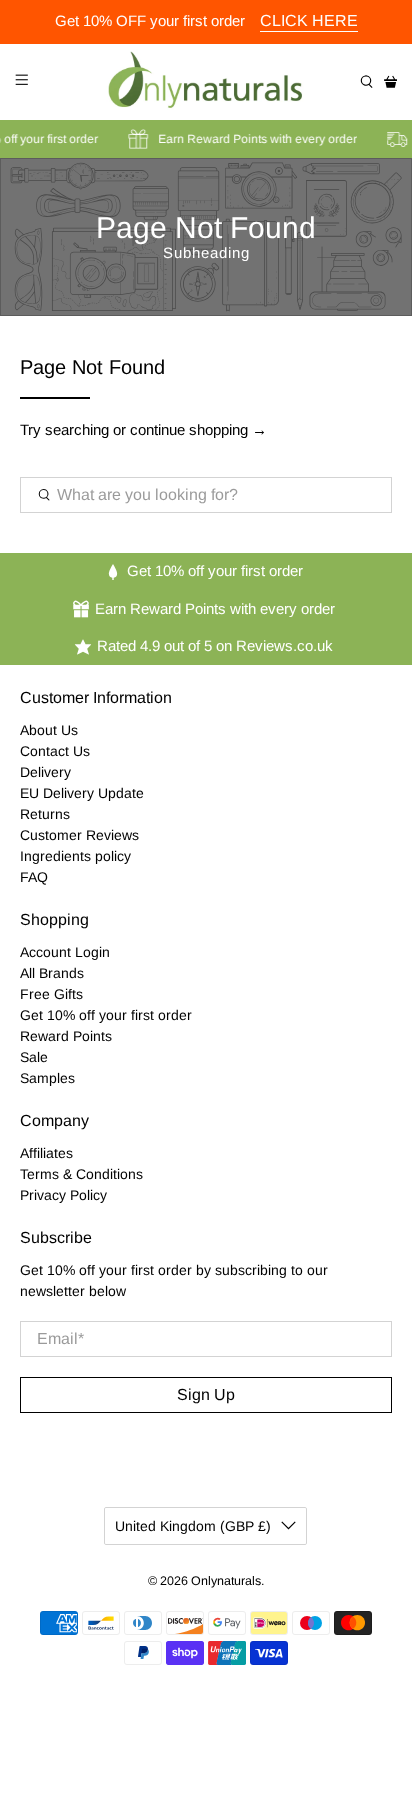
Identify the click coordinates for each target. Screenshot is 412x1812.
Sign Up (206, 1394)
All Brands (52, 973)
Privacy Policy (63, 1195)
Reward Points (66, 1036)
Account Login (65, 952)
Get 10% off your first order (106, 1015)
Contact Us (55, 751)
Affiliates (46, 1153)
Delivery (45, 772)
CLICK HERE (309, 20)
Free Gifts (51, 994)
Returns (45, 814)
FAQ (34, 877)
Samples (47, 1078)
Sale (34, 1057)
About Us (49, 730)
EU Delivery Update (82, 793)
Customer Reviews (79, 835)
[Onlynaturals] (206, 82)
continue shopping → (198, 429)
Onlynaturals (226, 1581)
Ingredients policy (75, 856)
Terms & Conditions (81, 1174)
